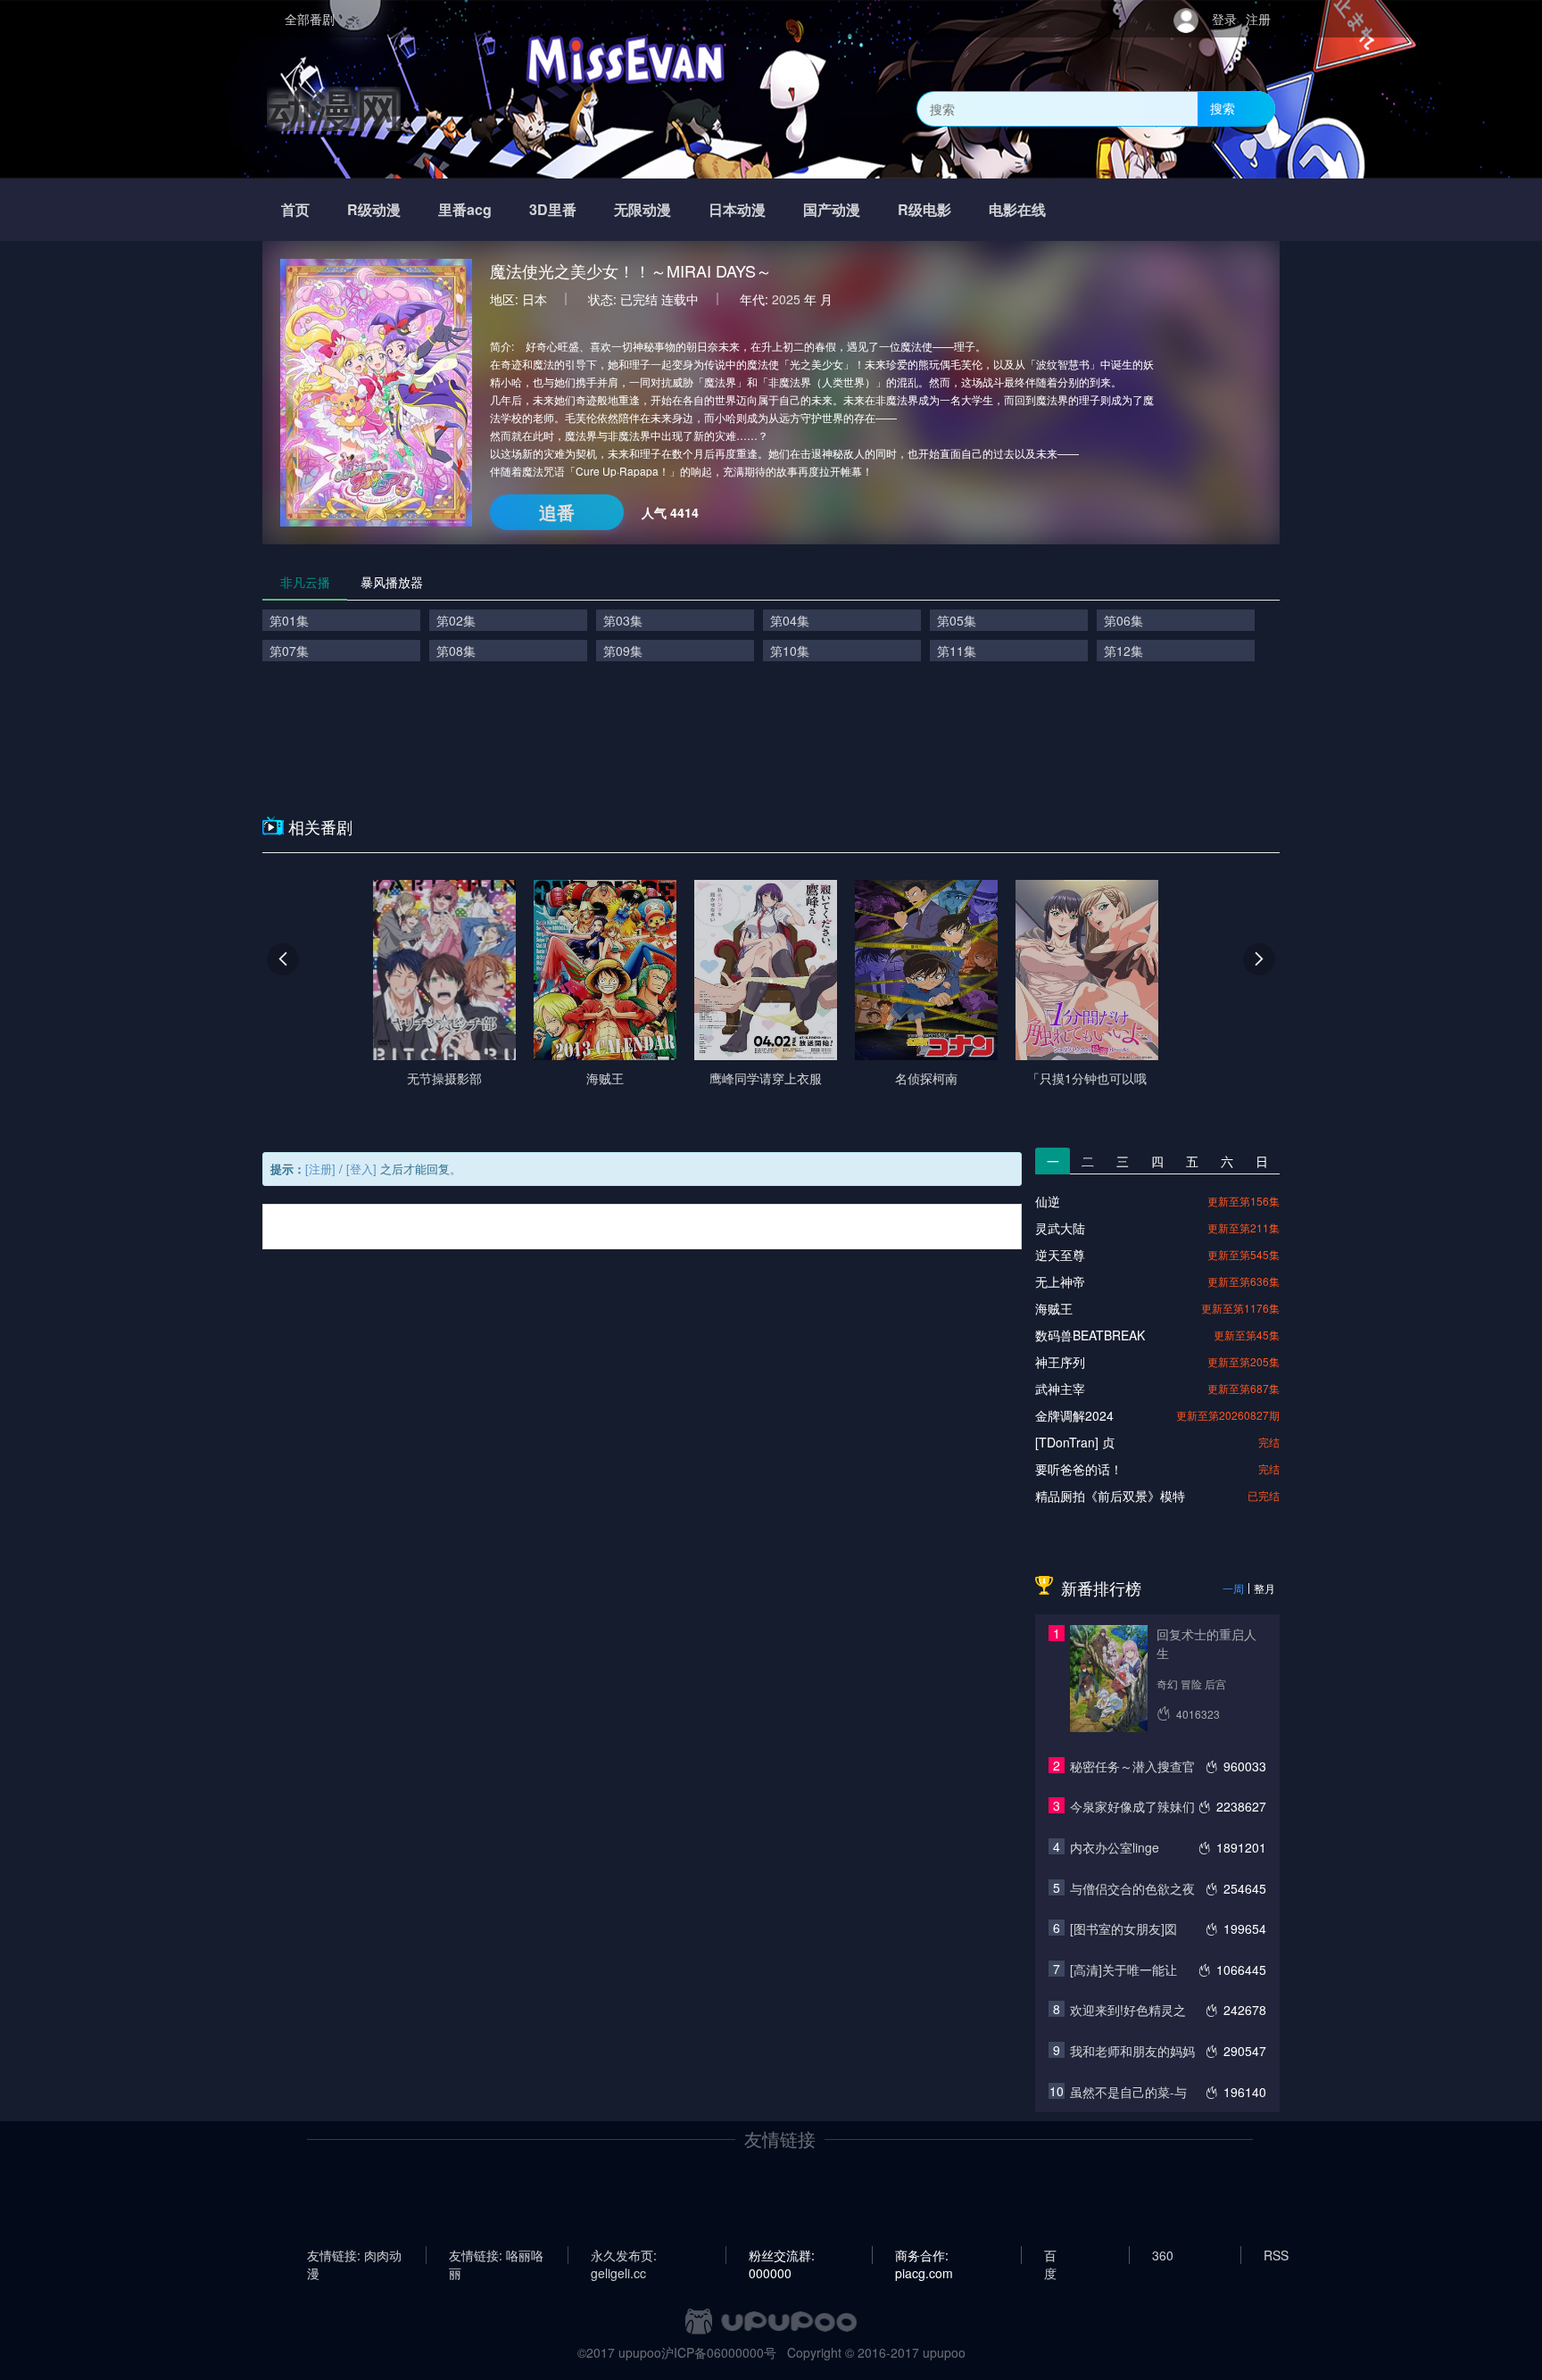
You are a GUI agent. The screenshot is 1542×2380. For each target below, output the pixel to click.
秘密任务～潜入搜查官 (1132, 1766)
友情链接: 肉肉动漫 (354, 2255)
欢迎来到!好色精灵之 (1128, 2010)
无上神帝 (1060, 1281)
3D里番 (553, 209)
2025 (786, 299)
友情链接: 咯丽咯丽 (496, 2255)
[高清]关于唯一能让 (1123, 1970)
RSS (1276, 2255)
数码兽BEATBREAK (1090, 1335)
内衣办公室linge (1115, 1847)
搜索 (1223, 108)
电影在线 (1017, 209)
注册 (1258, 19)
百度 (1050, 2255)
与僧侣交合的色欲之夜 (1132, 1888)
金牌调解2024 (1074, 1415)
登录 (1224, 19)
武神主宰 (1060, 1389)
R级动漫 (374, 209)
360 (1163, 2255)
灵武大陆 (1060, 1228)
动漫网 (334, 108)
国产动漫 (832, 209)
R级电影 (924, 209)
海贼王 (1054, 1308)
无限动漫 (642, 209)
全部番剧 (310, 19)
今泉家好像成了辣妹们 (1132, 1806)
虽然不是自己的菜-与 (1128, 2092)
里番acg (465, 209)
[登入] (361, 1169)
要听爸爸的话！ (1079, 1469)
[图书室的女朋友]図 (1123, 1928)
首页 (295, 209)
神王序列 (1060, 1362)
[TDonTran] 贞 (1075, 1442)
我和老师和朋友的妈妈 (1132, 2051)
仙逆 (1048, 1201)
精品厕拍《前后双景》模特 (1110, 1496)
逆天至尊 (1060, 1255)
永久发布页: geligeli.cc (624, 2255)
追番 (557, 512)
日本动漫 (737, 209)
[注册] (320, 1169)
